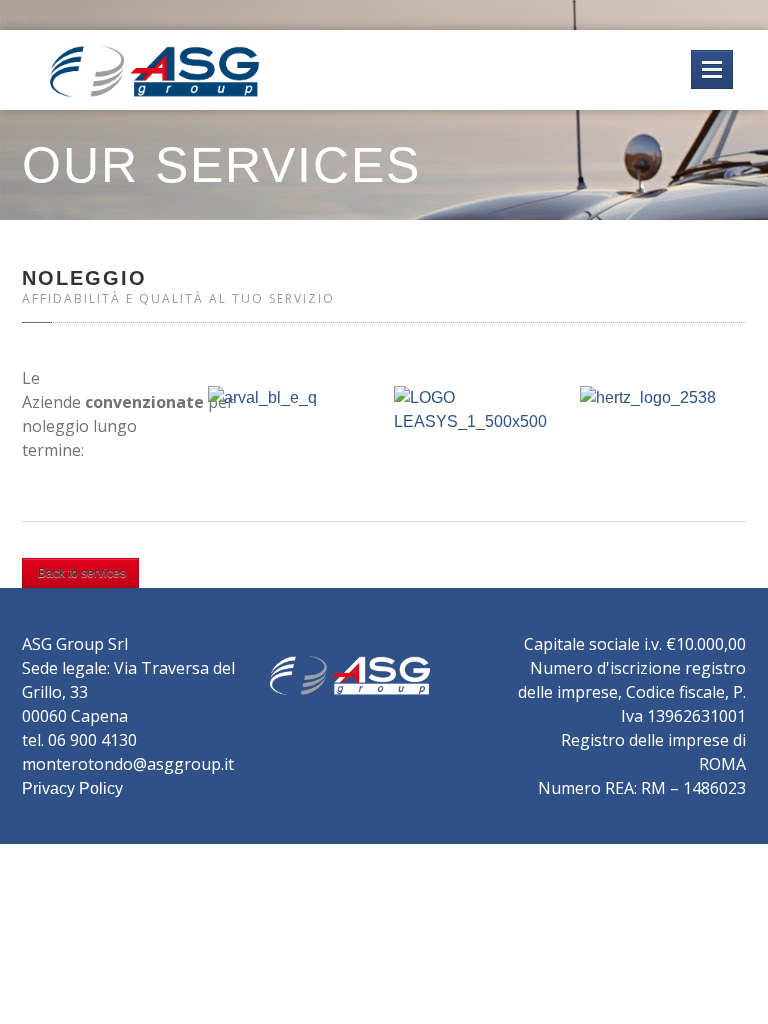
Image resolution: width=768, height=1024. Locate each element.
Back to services (80, 573)
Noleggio (84, 278)
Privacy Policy (72, 788)
